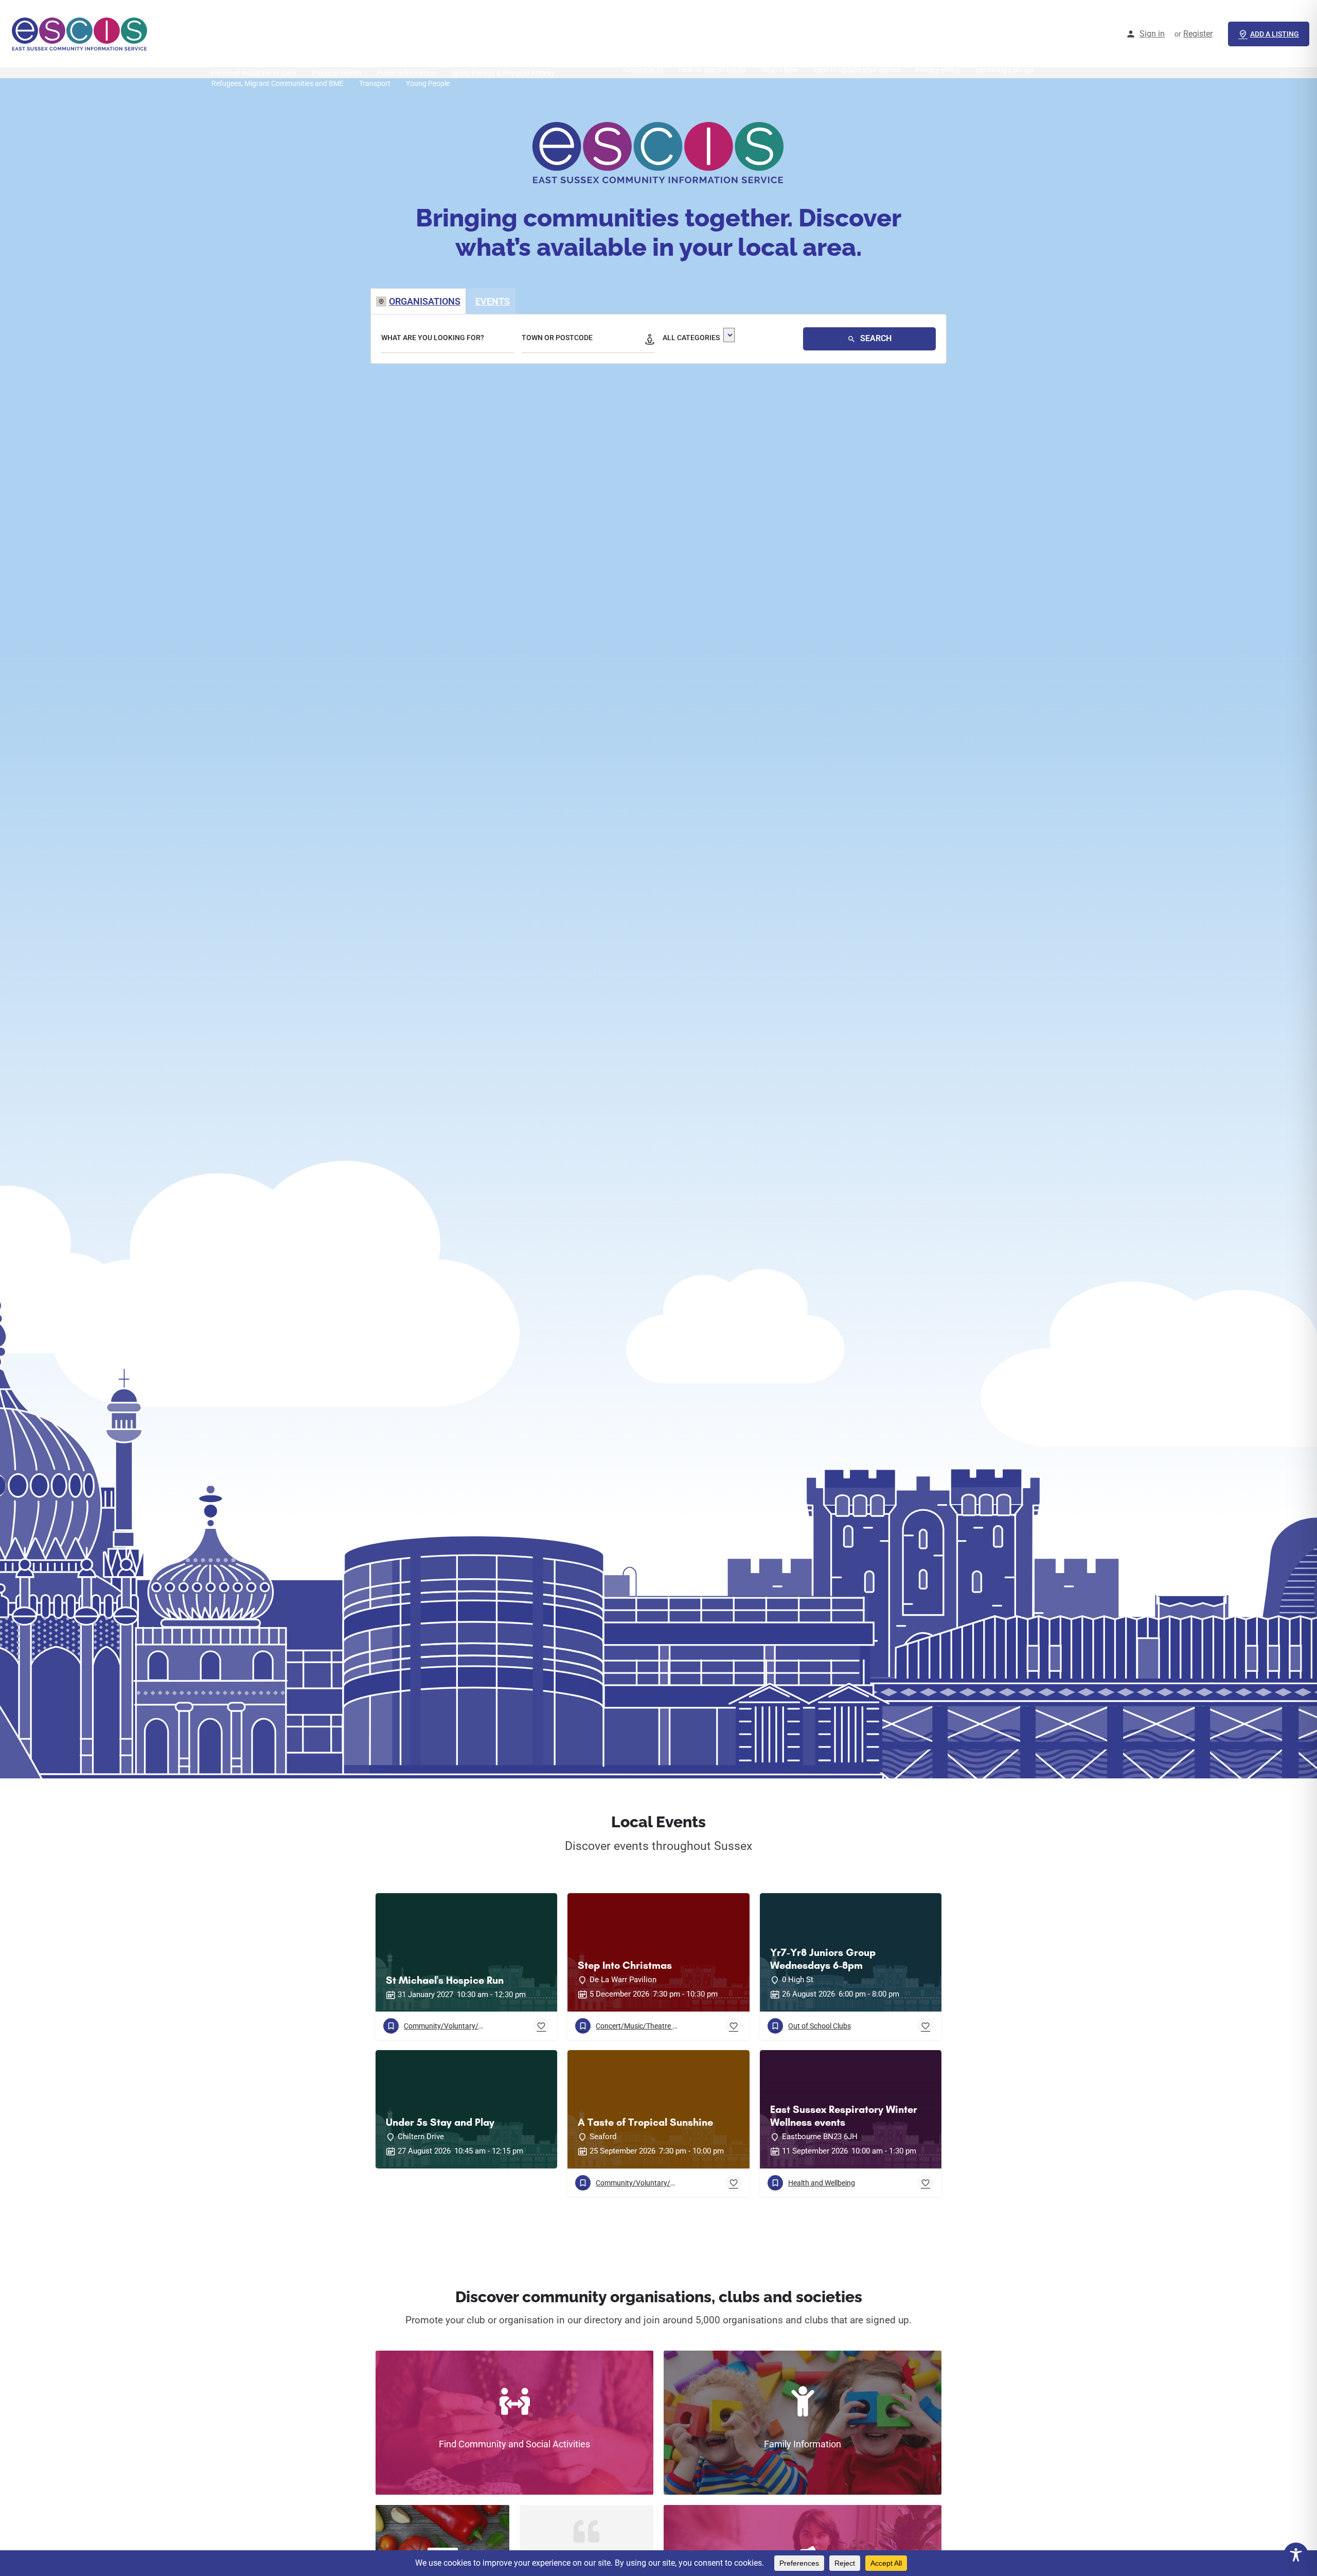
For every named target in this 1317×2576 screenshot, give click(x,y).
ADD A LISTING (1275, 34)
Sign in (1152, 34)
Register (1198, 34)
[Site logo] (81, 33)
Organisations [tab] (425, 301)
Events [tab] (493, 301)
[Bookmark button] (541, 2026)
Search (875, 338)
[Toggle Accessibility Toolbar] (1296, 2555)
